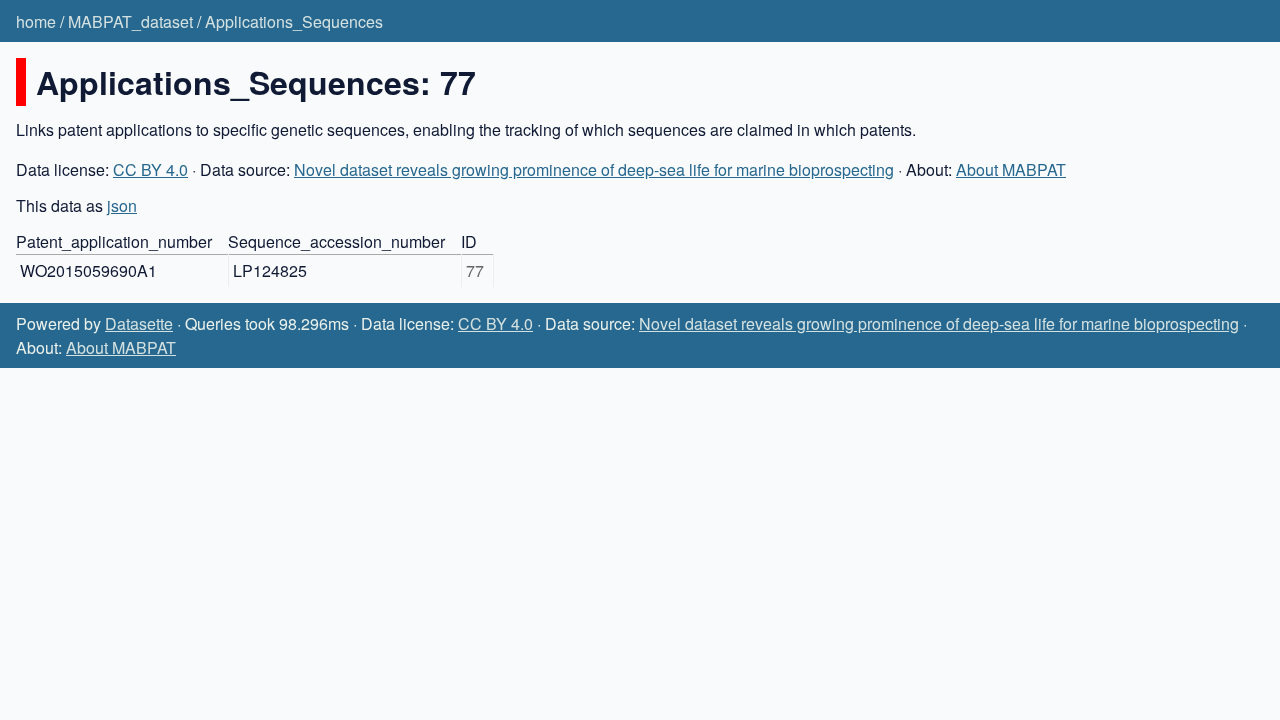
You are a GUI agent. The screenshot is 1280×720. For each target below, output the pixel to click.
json (122, 205)
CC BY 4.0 (150, 169)
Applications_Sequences (294, 21)
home (36, 21)
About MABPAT (1011, 169)
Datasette (139, 323)
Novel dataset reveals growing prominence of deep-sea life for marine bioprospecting (594, 169)
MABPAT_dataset (130, 21)
